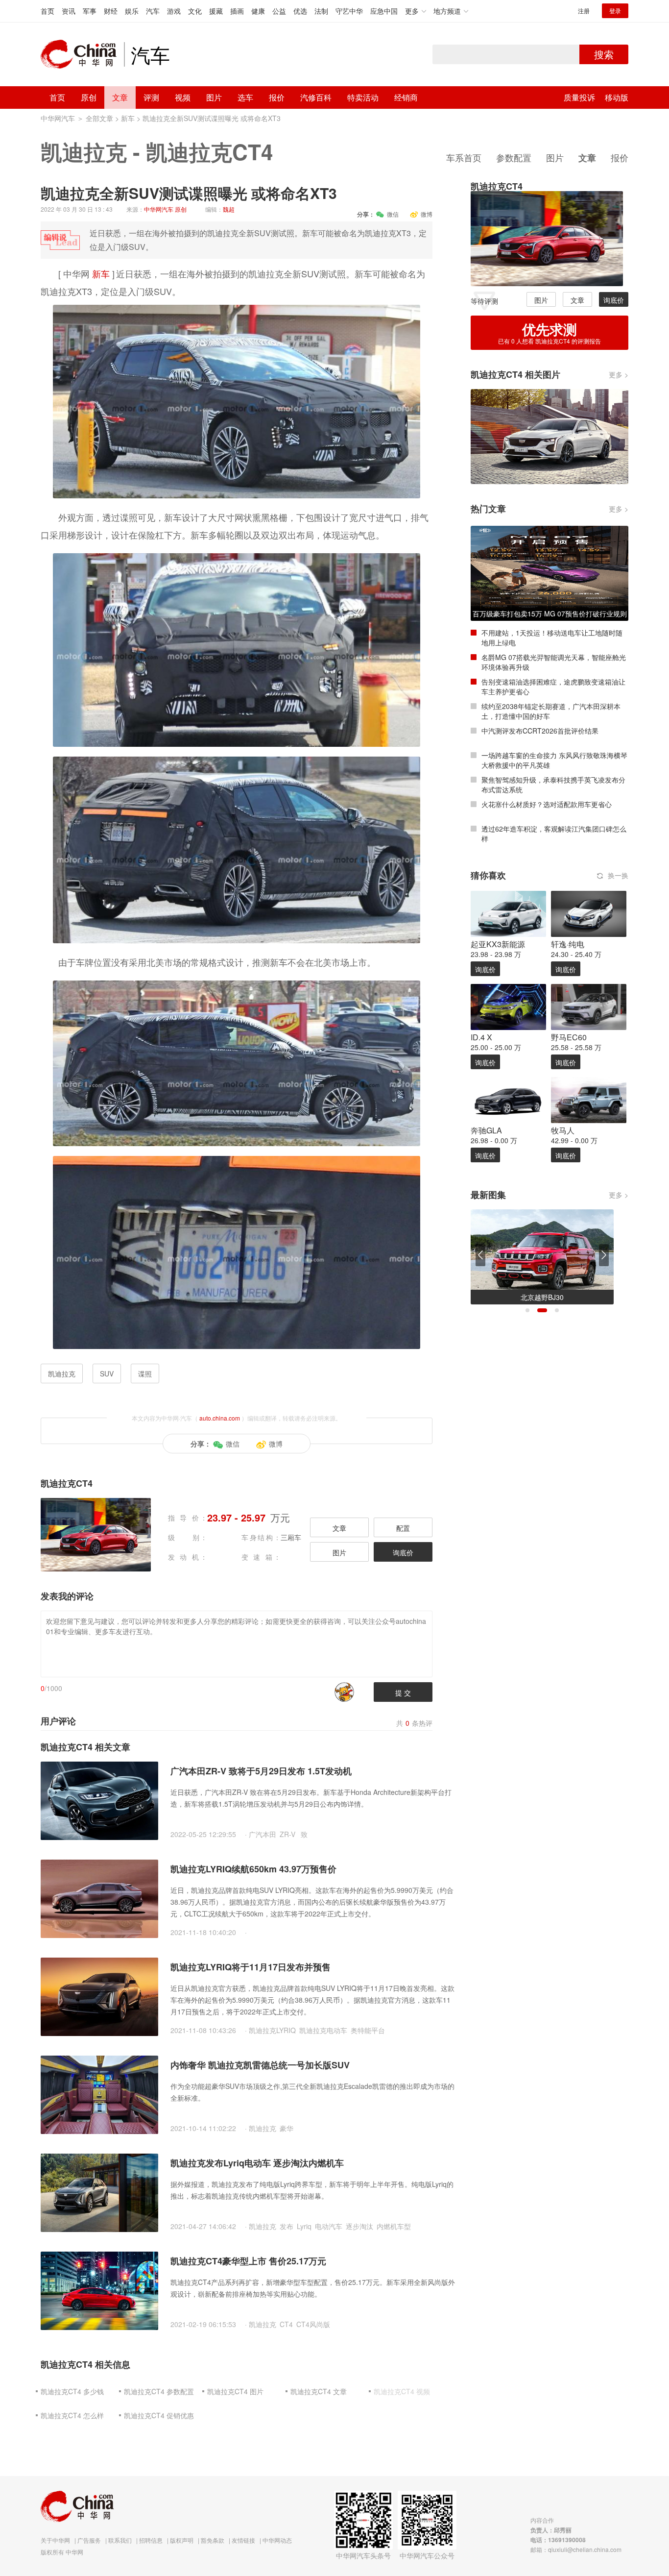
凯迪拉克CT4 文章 (319, 2391)
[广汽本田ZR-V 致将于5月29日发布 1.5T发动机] (99, 1800)
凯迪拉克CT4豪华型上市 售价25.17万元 (248, 2261)
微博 (427, 214)
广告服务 (89, 2540)
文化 (195, 11)
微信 (393, 214)
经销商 (406, 97)
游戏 (174, 11)
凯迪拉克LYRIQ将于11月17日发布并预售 (251, 1967)
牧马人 (563, 1130)
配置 (403, 1528)
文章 (120, 97)
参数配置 (514, 157)
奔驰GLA (486, 1130)
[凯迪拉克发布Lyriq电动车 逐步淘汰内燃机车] (99, 2192)
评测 (151, 97)
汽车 (153, 11)
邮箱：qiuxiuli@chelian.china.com (576, 2549)
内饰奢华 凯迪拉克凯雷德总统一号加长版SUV (260, 2065)
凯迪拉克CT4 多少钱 (72, 2391)
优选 (300, 11)
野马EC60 (569, 1037)
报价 (277, 97)
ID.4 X (481, 1037)
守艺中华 (349, 11)
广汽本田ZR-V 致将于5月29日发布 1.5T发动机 (261, 1771)
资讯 (69, 11)
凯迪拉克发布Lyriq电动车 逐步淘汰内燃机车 (257, 2163)
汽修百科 (316, 97)
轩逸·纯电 (568, 944)
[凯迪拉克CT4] (547, 238)
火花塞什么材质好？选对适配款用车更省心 (547, 804)
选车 (245, 97)
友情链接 (243, 2540)
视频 (183, 97)
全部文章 (99, 118)
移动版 (617, 97)
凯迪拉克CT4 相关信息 (85, 2364)
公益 (279, 11)
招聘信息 (151, 2540)
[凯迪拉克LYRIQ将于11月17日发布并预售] (99, 1996)
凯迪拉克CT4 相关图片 (515, 374)
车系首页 (464, 157)
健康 (258, 11)
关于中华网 (55, 2540)
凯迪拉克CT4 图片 (235, 2391)
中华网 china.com (82, 54)
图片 (214, 97)
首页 (48, 11)
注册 (584, 11)
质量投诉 (579, 97)
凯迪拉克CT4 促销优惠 (159, 2415)
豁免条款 (213, 2540)
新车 (128, 118)
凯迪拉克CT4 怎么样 (72, 2415)
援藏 (216, 11)
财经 (111, 11)
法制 (321, 11)
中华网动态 (277, 2540)
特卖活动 (363, 97)
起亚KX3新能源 (498, 944)
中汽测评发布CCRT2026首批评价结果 (540, 731)
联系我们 (120, 2540)
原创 (89, 97)
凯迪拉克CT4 (209, 151)
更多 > (619, 374)
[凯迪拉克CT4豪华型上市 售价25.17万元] (99, 2290)
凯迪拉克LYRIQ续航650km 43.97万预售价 (253, 1869)
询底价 (403, 1552)
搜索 (604, 54)
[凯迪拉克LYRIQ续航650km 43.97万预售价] (99, 1898)
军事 (90, 11)
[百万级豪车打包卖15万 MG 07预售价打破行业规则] (550, 572)
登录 (615, 11)
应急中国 (384, 11)
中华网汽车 (58, 118)
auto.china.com (220, 1418)
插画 (237, 11)
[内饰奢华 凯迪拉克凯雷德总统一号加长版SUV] (99, 2094)
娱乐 (132, 11)
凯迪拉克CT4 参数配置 (159, 2391)
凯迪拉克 (84, 151)
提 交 (403, 1693)
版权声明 (182, 2540)
